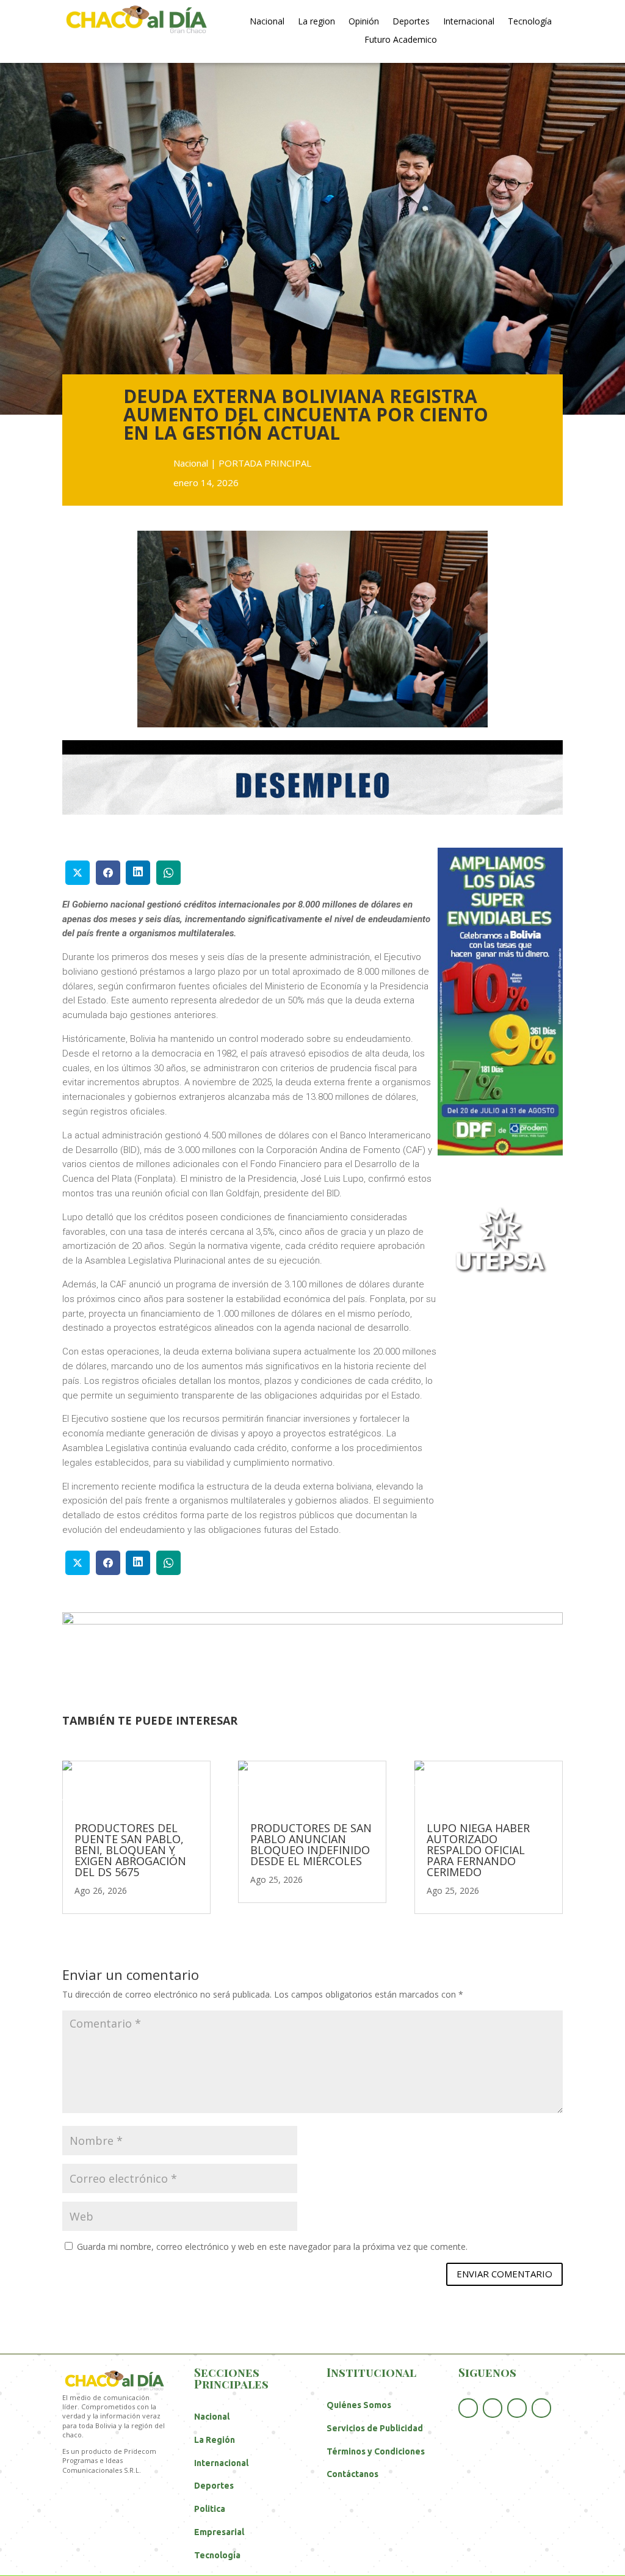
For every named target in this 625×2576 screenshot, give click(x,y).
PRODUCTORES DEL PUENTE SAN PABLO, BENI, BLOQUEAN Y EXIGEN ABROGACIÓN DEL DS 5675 (130, 1850)
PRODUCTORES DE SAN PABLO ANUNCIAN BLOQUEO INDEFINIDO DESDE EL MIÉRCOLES (311, 1844)
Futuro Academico (401, 40)
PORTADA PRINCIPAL (265, 463)
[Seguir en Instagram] (541, 2408)
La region (316, 22)
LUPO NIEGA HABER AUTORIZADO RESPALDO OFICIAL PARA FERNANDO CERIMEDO (478, 1850)
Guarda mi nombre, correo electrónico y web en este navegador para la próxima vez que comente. (272, 2247)
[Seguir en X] (493, 2408)
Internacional (469, 22)
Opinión (364, 22)
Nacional (267, 22)
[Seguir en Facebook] (468, 2408)
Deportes (411, 22)
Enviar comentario (504, 2274)
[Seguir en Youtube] (517, 2408)
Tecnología (530, 22)
